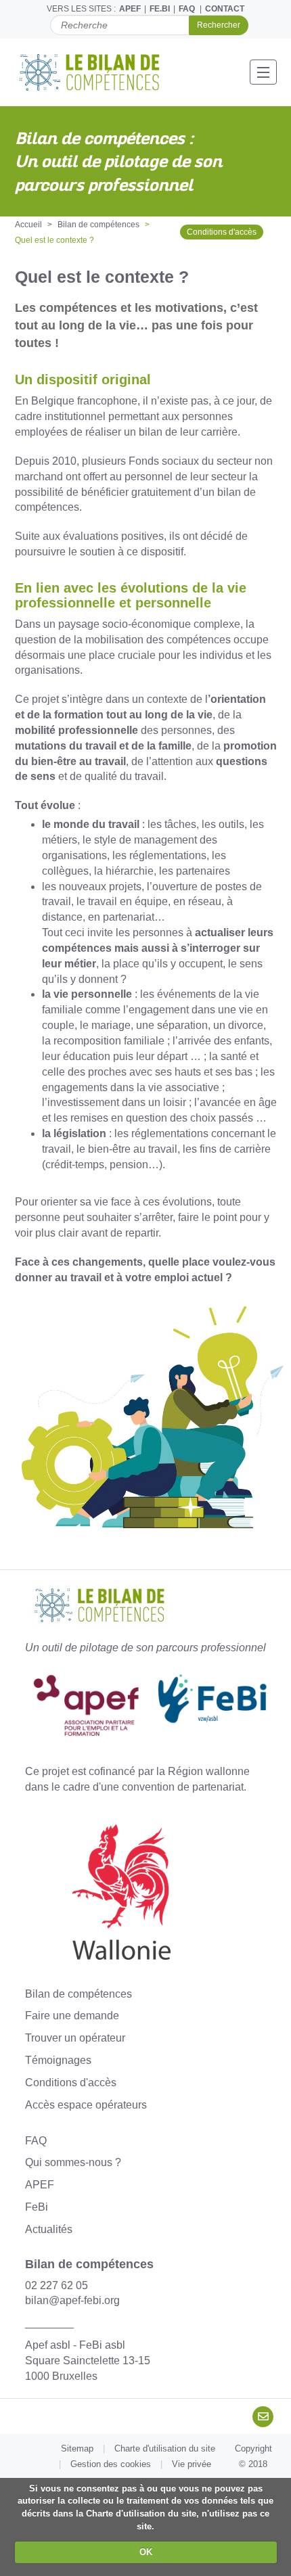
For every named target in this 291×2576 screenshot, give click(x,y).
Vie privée (192, 2464)
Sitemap (77, 2448)
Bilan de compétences (98, 225)
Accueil (28, 225)
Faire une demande (72, 2016)
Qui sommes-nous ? (73, 2162)
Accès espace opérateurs (86, 2105)
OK (146, 2552)
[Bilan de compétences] (97, 72)
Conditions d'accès (222, 232)
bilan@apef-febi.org (72, 2300)
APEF (130, 9)
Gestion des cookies (111, 2464)
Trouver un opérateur (75, 2038)
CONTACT (225, 9)
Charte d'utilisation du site (165, 2448)
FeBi (37, 2207)
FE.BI (160, 9)
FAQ (187, 9)
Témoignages (58, 2060)
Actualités (49, 2229)
